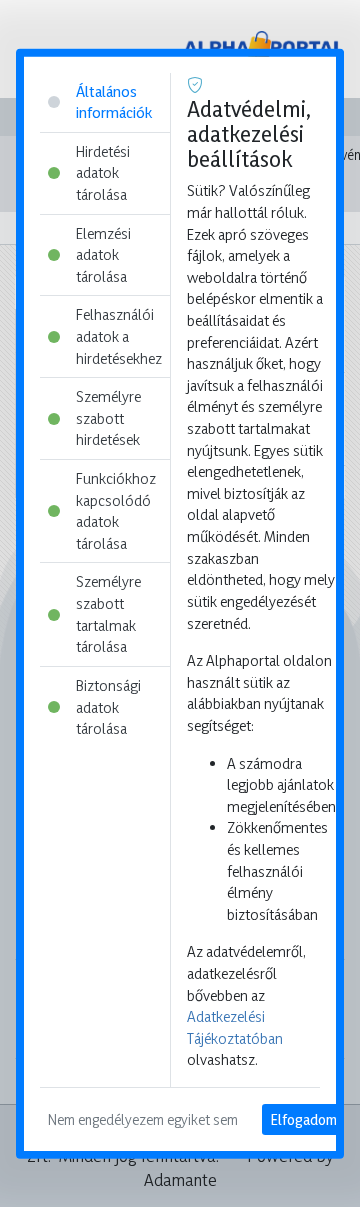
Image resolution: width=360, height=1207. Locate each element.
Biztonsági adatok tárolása (108, 707)
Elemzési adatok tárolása (103, 254)
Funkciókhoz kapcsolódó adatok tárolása (116, 511)
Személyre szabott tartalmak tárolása (108, 614)
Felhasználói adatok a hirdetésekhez (119, 336)
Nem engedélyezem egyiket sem (143, 1119)
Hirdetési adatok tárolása (103, 172)
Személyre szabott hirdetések (108, 418)
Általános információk (114, 101)
